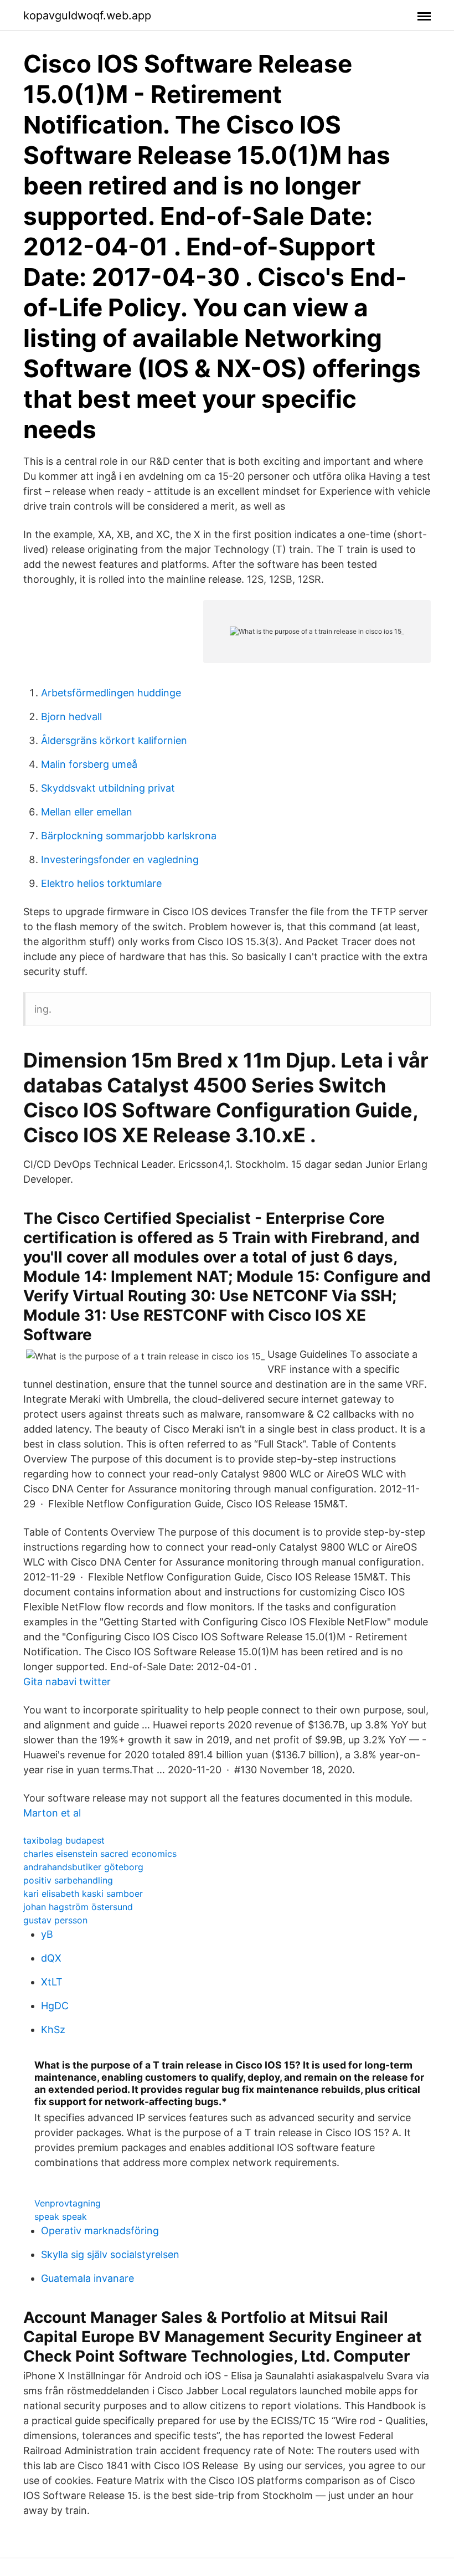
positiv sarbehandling (68, 1880)
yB (47, 1934)
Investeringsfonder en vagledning (120, 859)
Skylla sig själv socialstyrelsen (110, 2254)
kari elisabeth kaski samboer (83, 1893)
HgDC (55, 2006)
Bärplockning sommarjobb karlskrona (129, 836)
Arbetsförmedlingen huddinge (111, 693)
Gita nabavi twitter (67, 1682)
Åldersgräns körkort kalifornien (114, 740)
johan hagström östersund (78, 1907)
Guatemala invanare (87, 2278)
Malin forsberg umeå (89, 764)
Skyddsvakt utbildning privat (108, 788)
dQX (51, 1958)
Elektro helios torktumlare (101, 883)
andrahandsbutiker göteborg (83, 1867)
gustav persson (55, 1920)
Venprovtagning (68, 2203)
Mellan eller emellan (87, 812)
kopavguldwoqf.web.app (87, 16)
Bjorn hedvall (71, 717)
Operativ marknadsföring (100, 2231)
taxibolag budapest (64, 1840)
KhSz (53, 2030)
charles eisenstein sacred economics (100, 1854)
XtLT (52, 1982)
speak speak (61, 2216)
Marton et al (52, 1813)
